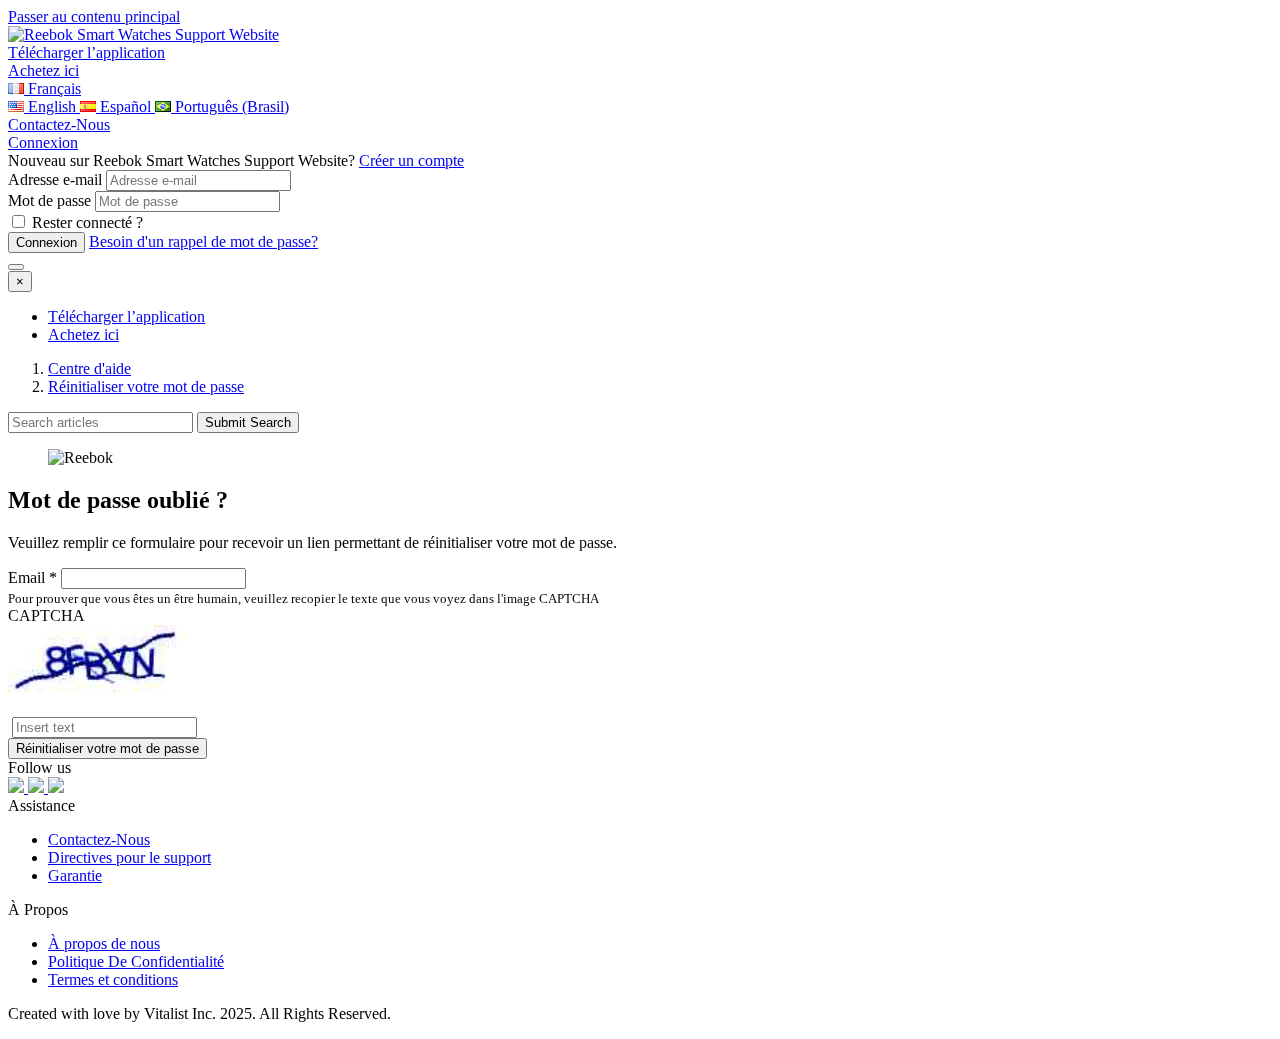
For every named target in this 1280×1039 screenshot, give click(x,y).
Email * (32, 577)
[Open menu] (16, 267)
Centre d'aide (89, 368)
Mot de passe (49, 200)
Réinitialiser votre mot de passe (146, 386)
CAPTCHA (46, 615)
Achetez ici (83, 334)
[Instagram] (56, 787)
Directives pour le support (129, 857)
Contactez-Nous (59, 124)
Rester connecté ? (87, 222)
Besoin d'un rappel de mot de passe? (203, 241)
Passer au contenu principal (94, 16)
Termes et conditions (113, 979)
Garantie (75, 875)
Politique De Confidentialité (136, 961)
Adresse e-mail (55, 179)
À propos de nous (104, 943)
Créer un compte (411, 160)
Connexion (43, 142)
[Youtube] (38, 787)
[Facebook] (18, 787)
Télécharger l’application (126, 316)
